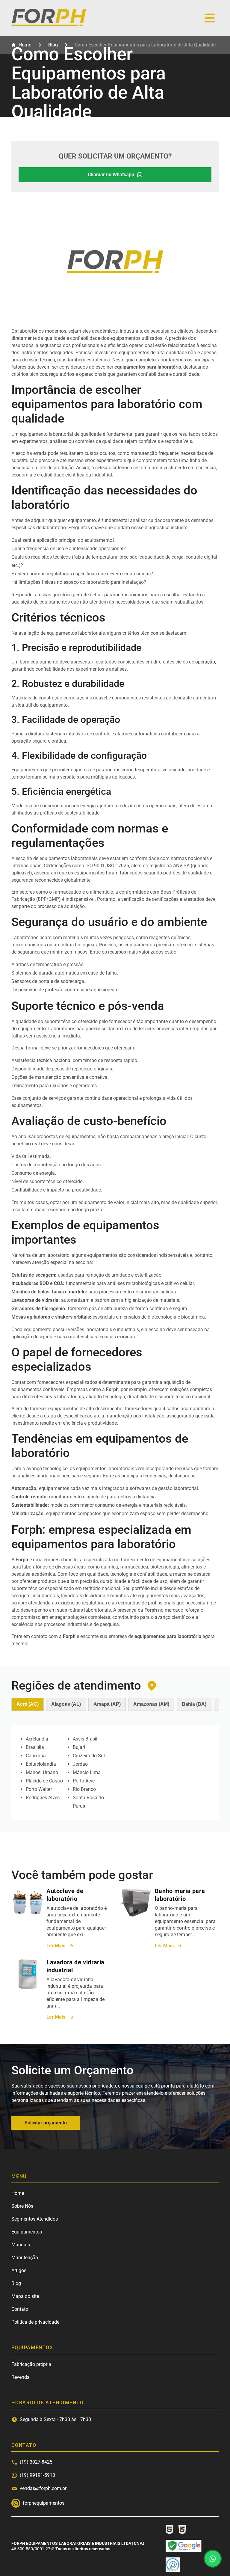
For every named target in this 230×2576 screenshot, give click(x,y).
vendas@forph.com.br (43, 2488)
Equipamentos (27, 2232)
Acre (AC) (28, 1704)
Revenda (21, 2377)
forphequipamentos (16, 2503)
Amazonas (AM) (151, 1704)
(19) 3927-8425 (36, 2462)
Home (18, 2193)
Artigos (19, 2270)
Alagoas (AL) (66, 1704)
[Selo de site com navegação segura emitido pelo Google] (184, 2546)
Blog (16, 2283)
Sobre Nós (22, 2206)
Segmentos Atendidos (35, 2219)
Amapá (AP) (107, 1704)
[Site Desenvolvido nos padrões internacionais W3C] (182, 2530)
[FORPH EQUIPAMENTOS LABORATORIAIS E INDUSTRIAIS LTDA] (49, 25)
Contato (20, 2309)
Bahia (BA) (194, 1704)
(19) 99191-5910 (37, 2475)
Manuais (21, 2245)
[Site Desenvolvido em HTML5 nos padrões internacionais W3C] (170, 2530)
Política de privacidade (35, 2322)
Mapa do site (25, 2296)
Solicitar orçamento (46, 2123)
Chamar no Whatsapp (111, 175)
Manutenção (25, 2258)
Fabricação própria (31, 2364)
